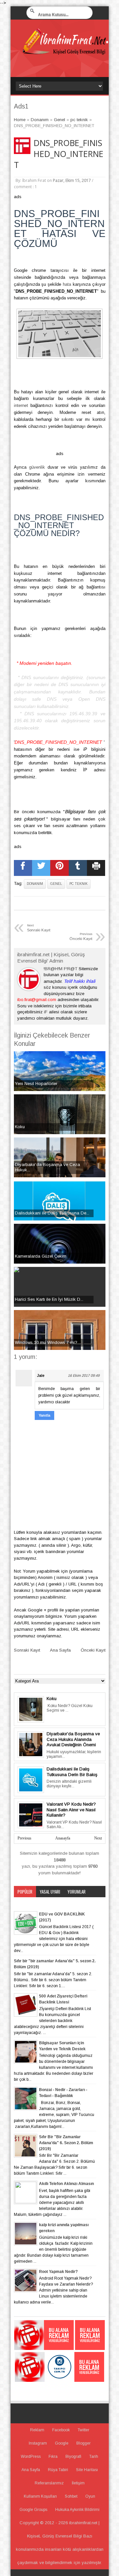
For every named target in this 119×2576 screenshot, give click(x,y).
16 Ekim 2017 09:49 (84, 1375)
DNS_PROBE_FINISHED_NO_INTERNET (59, 154)
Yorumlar (77, 1892)
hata (67, 284)
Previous (24, 1838)
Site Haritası (87, 2470)
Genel (56, 884)
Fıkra (53, 2457)
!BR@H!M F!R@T (60, 969)
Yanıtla (44, 1415)
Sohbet (71, 2496)
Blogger (83, 2443)
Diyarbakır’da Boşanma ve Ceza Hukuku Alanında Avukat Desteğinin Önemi (73, 1739)
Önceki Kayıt (93, 1650)
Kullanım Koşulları (40, 2496)
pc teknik (79, 884)
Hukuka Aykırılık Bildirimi (77, 2510)
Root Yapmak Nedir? (58, 2272)
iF (46, 1012)
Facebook (61, 2430)
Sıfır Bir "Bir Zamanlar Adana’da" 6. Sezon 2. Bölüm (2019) (66, 2143)
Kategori (25, 1903)
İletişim (78, 2483)
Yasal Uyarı (50, 1892)
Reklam (37, 2430)
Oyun (90, 2496)
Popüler (25, 1892)
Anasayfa (63, 1838)
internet (21, 405)
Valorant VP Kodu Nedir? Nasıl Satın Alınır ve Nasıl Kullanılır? (71, 1810)
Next (98, 1838)
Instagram (38, 2443)
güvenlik (37, 467)
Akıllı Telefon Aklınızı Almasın (66, 2184)
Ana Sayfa (60, 1650)
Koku (52, 1699)
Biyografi (73, 2457)
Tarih (94, 2457)
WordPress (31, 2457)
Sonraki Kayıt (27, 1650)
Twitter (83, 2430)
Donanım (35, 884)
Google (62, 2443)
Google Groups (33, 2510)
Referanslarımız (49, 2483)
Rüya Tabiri (58, 2470)
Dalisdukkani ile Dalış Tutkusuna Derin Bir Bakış (72, 1772)
